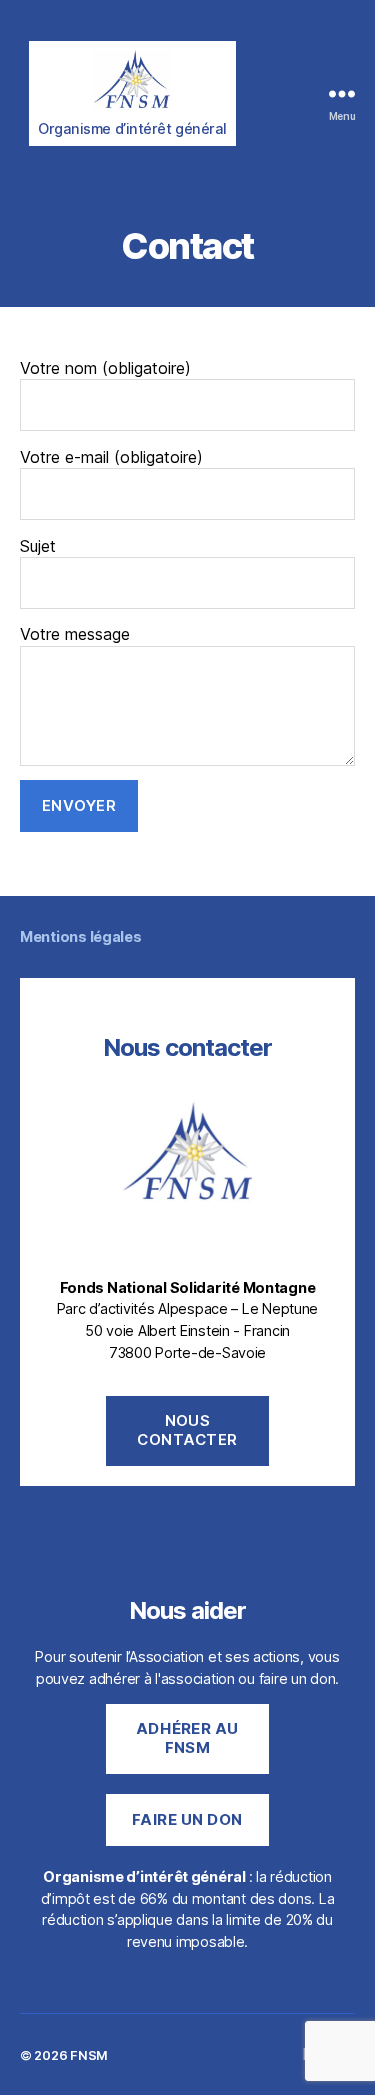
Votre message (75, 634)
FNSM (89, 2055)
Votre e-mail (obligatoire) (111, 457)
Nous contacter (187, 1430)
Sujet (38, 546)
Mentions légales (81, 936)
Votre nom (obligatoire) (105, 368)
